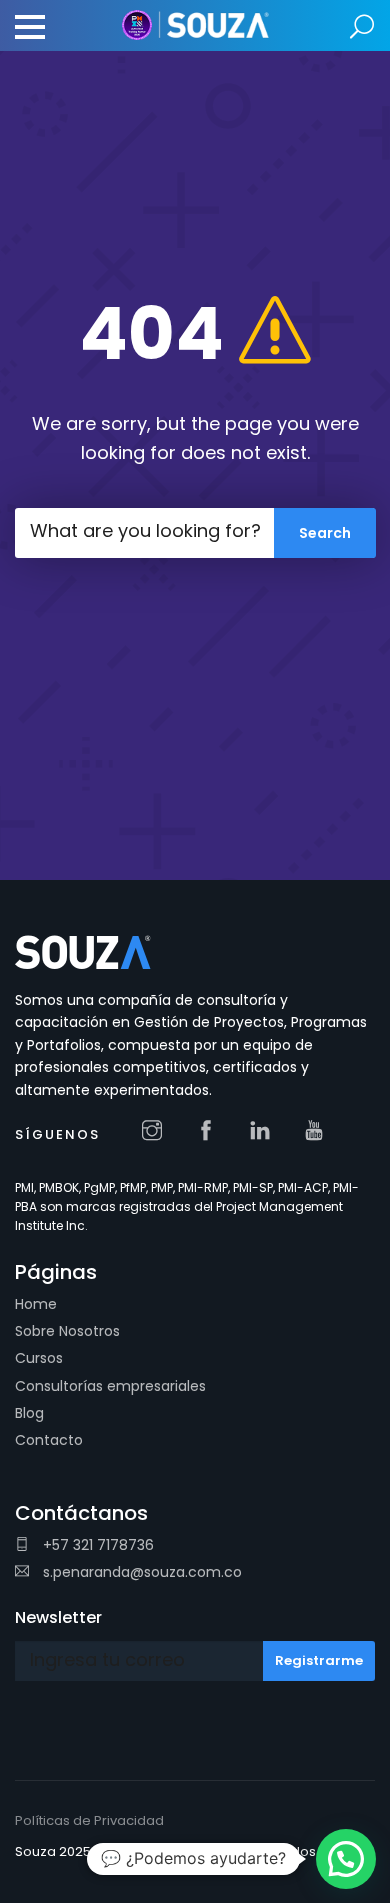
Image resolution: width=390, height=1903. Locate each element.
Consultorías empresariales (110, 1386)
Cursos (39, 1358)
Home (36, 1304)
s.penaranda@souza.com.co (140, 1572)
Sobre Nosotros (67, 1331)
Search (362, 27)
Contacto (49, 1440)
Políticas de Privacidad (89, 1820)
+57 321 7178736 (96, 1545)
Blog (29, 1413)
